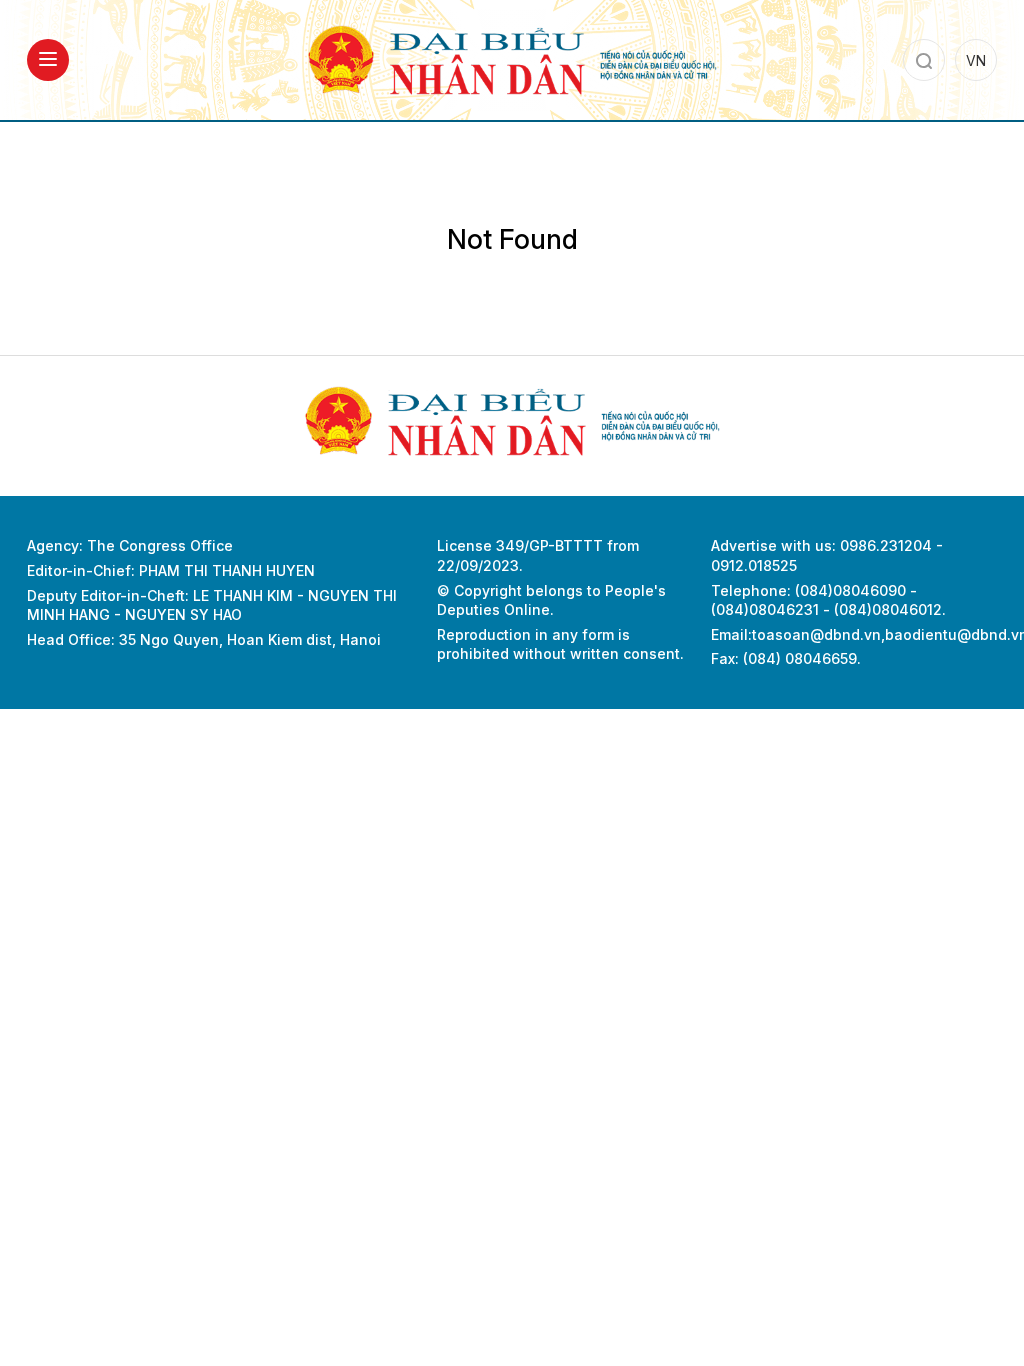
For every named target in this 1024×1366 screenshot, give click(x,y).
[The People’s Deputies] (512, 58)
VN (976, 60)
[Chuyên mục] (48, 60)
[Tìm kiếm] (924, 60)
